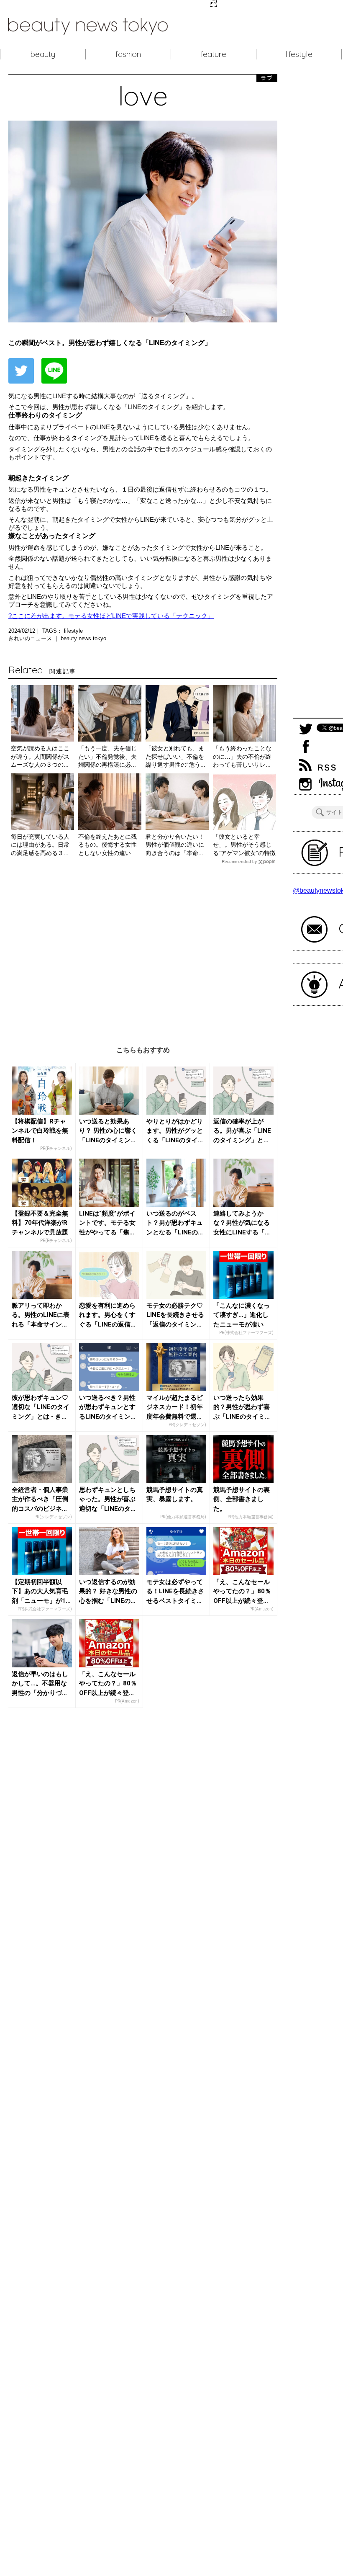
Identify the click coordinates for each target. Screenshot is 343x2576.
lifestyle (299, 54)
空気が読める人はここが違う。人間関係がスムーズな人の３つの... (40, 756)
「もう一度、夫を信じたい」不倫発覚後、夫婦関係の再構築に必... (108, 756)
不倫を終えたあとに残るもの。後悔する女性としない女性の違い (108, 845)
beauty (43, 54)
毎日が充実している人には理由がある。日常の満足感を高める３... (40, 845)
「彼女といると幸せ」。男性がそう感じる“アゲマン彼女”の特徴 (244, 845)
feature (214, 54)
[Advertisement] (143, 949)
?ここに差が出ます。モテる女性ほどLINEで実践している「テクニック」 (111, 616)
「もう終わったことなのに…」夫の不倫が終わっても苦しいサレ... (242, 756)
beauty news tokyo (83, 638)
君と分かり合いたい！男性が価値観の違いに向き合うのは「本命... (175, 845)
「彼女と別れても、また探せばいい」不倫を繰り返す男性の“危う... (175, 756)
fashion (128, 54)
